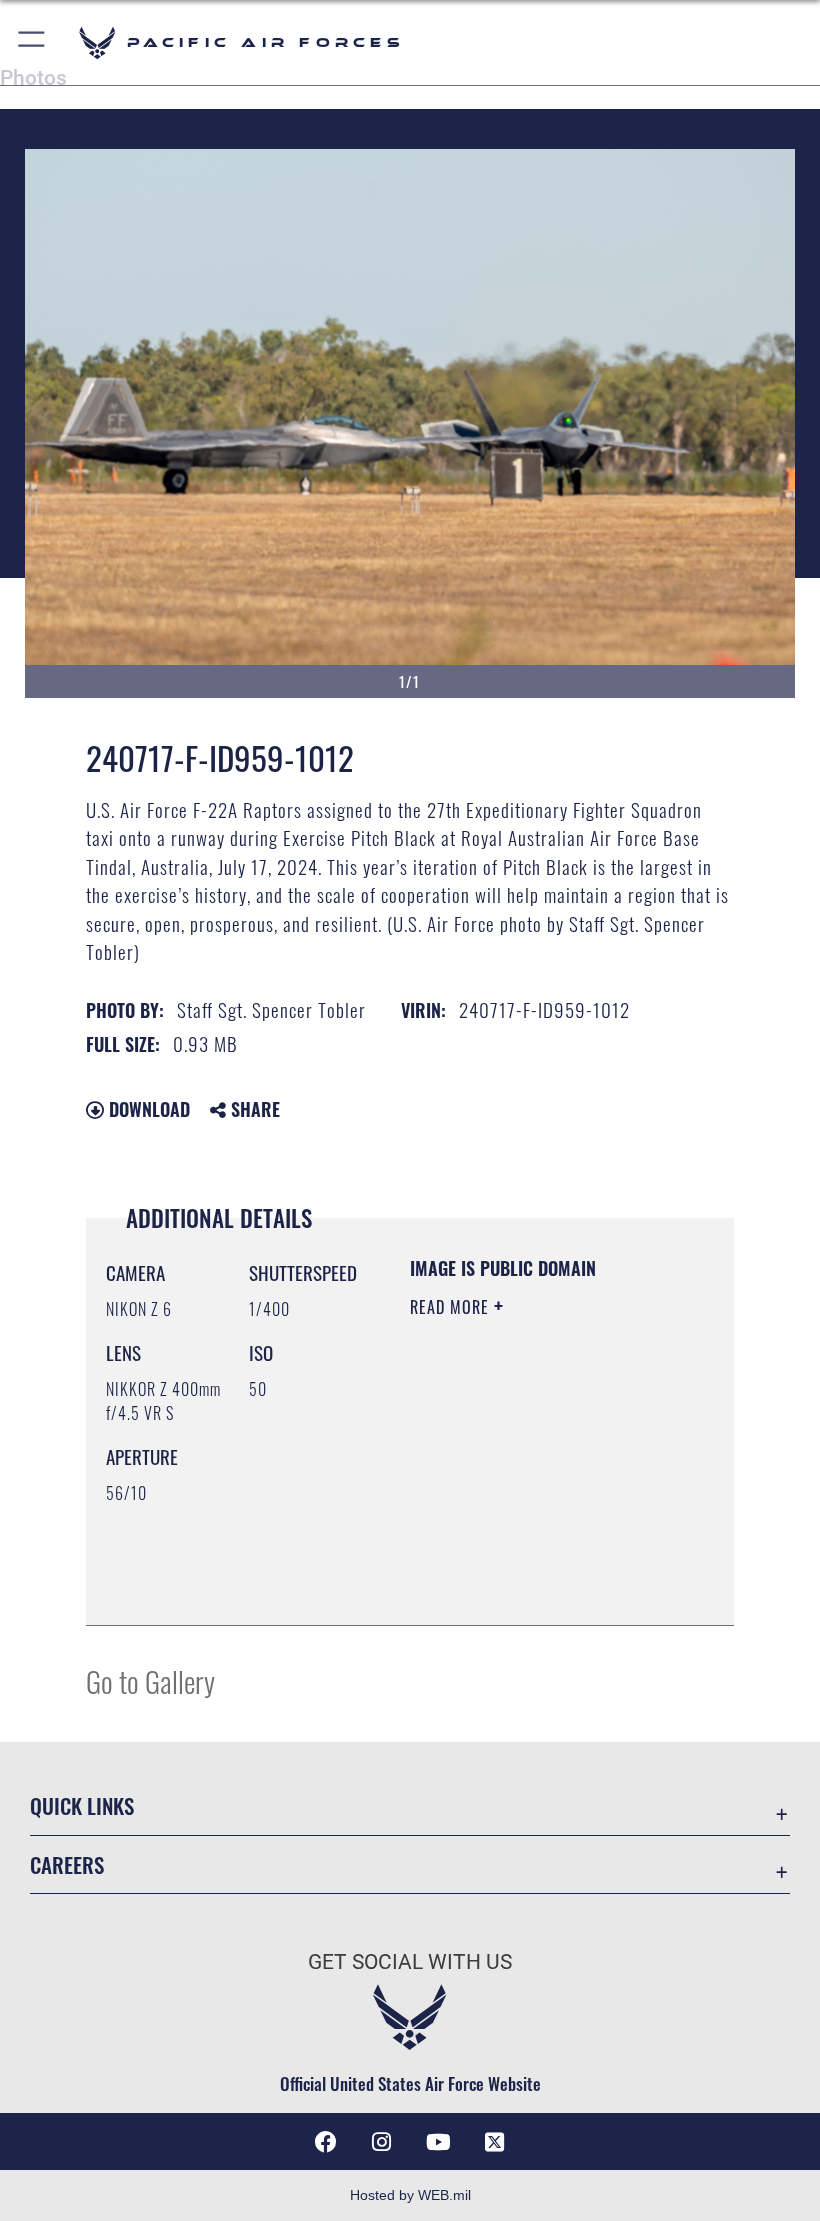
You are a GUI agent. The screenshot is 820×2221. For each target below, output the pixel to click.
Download (147, 1109)
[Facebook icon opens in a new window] (326, 2142)
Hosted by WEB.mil (410, 2195)
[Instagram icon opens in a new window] (382, 2142)
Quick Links (82, 1805)
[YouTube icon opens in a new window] (438, 2142)
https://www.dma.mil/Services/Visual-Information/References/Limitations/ (531, 1560)
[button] (32, 42)
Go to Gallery (150, 1680)
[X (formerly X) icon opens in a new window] (494, 2142)
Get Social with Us (410, 1962)
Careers (67, 1864)
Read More (452, 1307)
